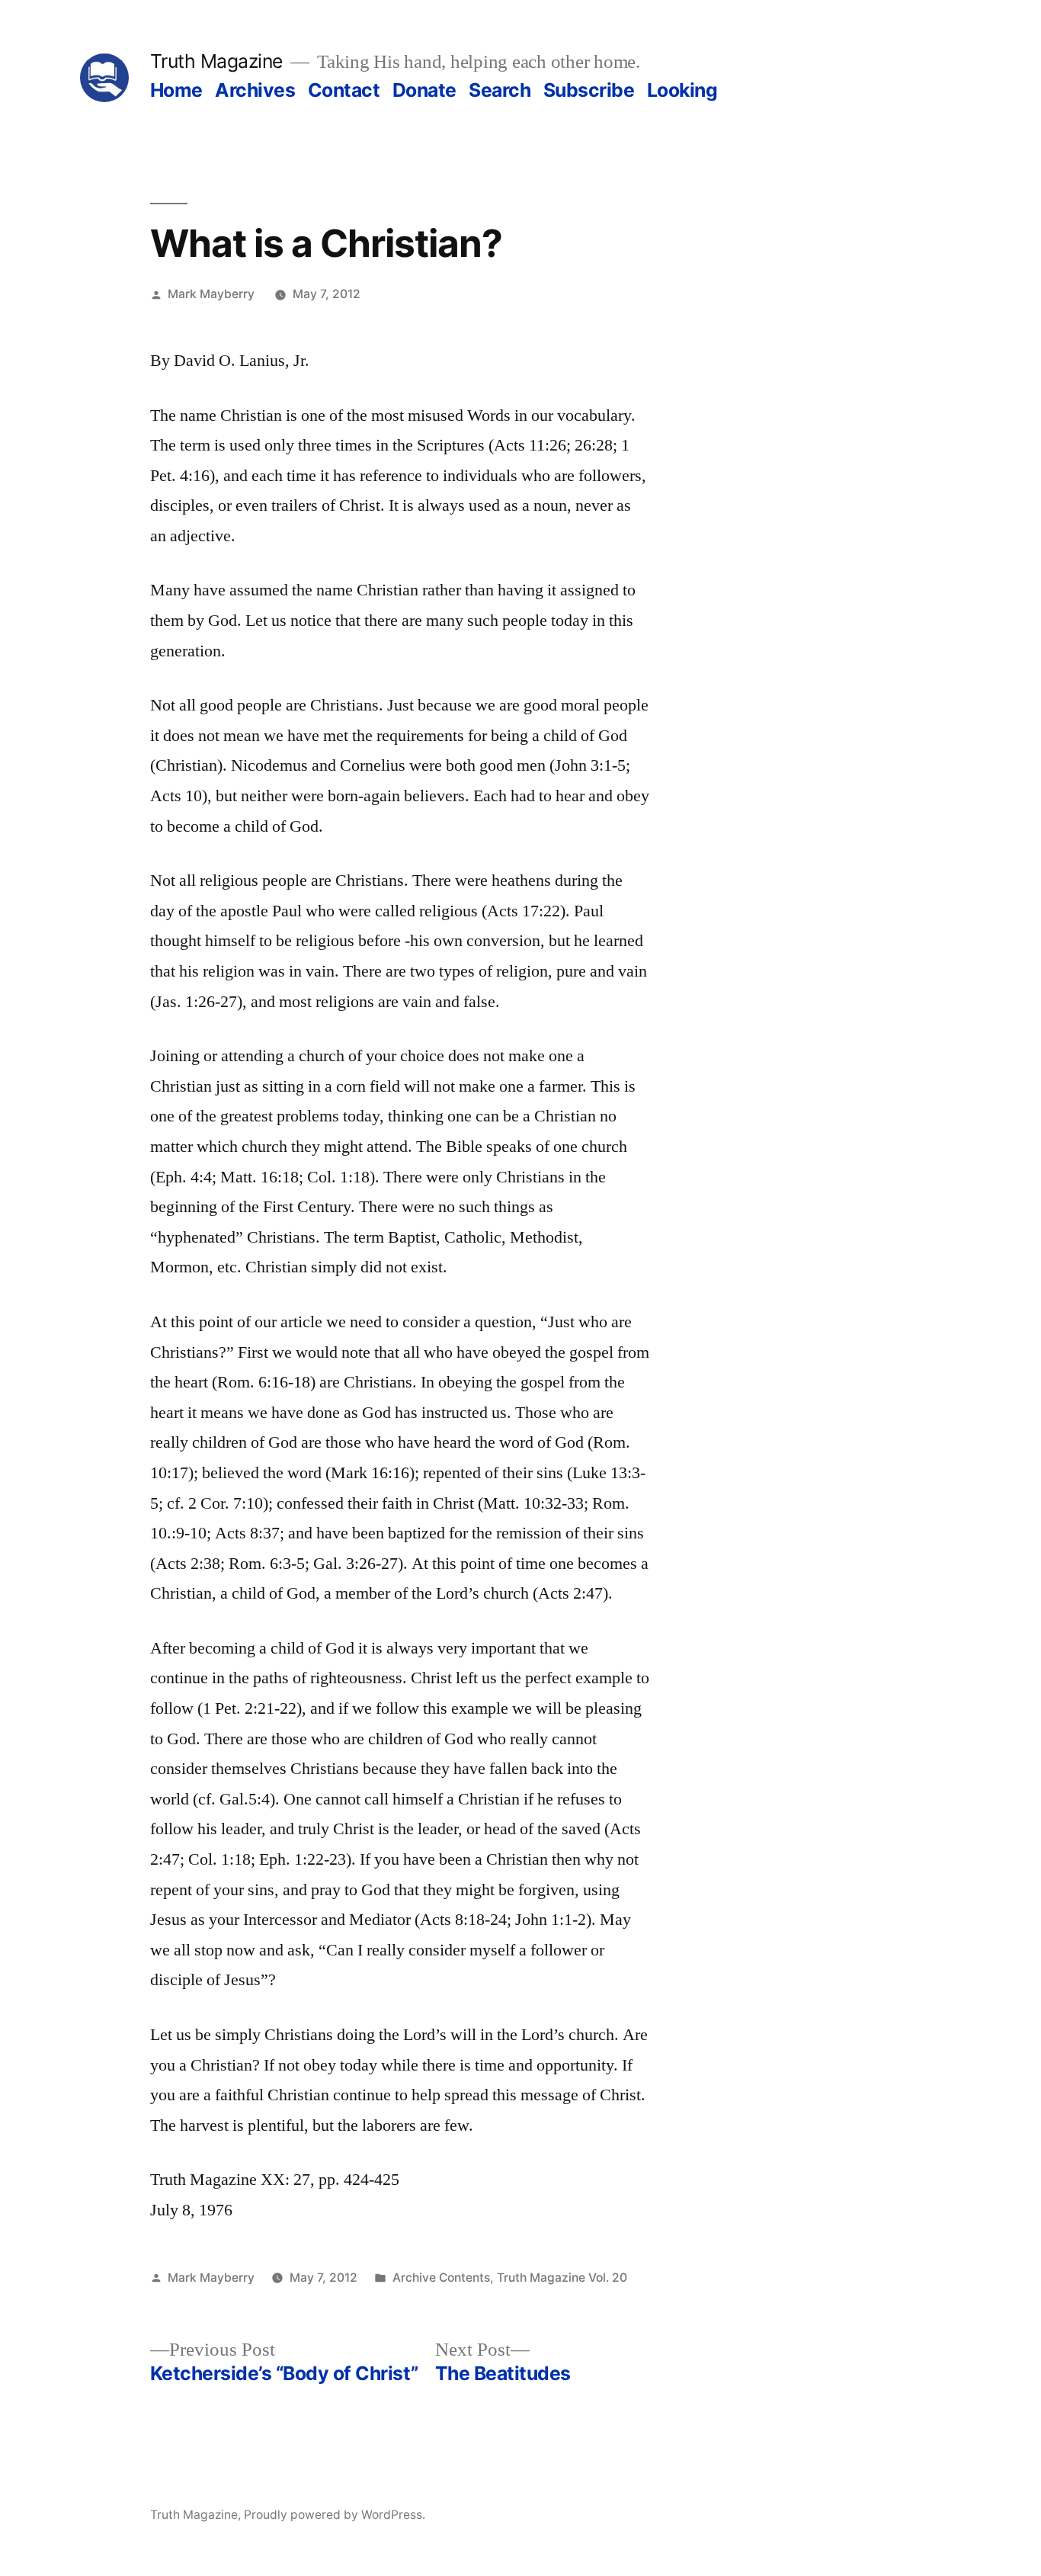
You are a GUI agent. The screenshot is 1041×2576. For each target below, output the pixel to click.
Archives (255, 90)
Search (500, 90)
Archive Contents (441, 2278)
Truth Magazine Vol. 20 (562, 2278)
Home (176, 90)
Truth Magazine (216, 61)
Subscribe (589, 90)
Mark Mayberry (211, 294)
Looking (682, 90)
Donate (424, 90)
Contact (344, 90)
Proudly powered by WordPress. (335, 2515)
